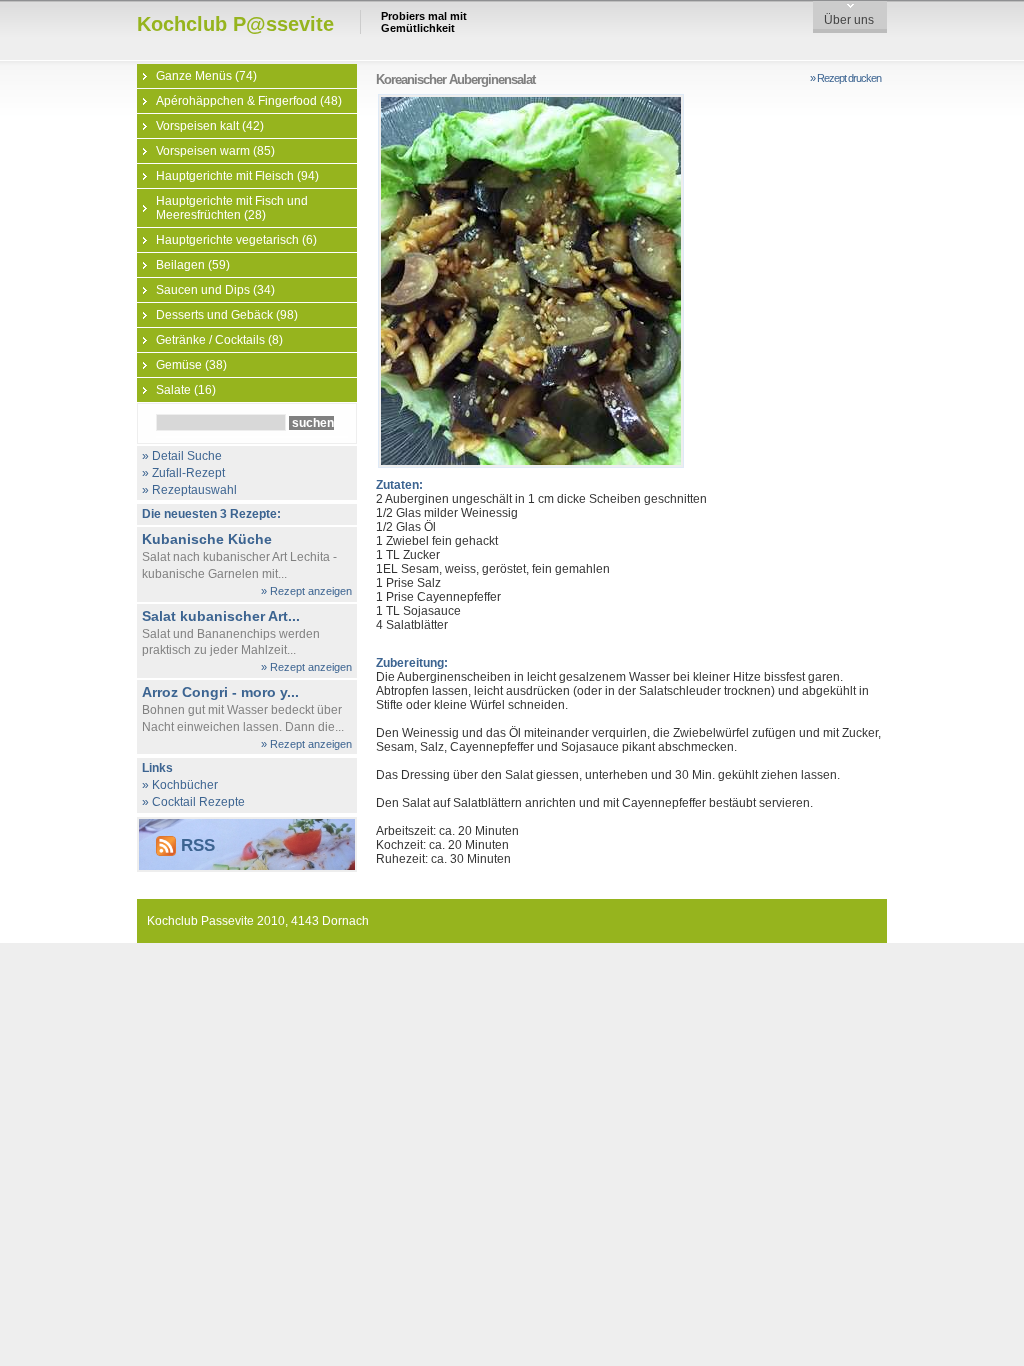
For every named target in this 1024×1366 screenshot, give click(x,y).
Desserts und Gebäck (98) (227, 315)
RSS (195, 845)
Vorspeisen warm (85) (215, 151)
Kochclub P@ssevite (235, 24)
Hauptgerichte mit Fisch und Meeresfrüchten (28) (232, 208)
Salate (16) (186, 390)
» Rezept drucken (845, 78)
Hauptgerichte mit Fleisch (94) (237, 176)
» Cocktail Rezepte (193, 802)
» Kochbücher (180, 785)
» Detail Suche (182, 456)
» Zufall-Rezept (183, 473)
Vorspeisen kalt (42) (210, 126)
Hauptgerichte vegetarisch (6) (236, 240)
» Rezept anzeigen (306, 591)
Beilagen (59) (193, 265)
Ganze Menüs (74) (206, 76)
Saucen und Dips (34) (215, 290)
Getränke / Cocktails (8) (219, 340)
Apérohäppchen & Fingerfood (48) (249, 101)
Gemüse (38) (191, 365)
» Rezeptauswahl (189, 490)
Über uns (849, 20)
